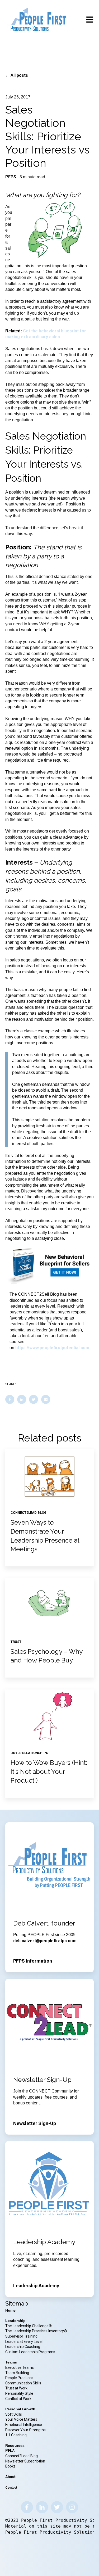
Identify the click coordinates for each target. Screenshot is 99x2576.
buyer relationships (29, 1753)
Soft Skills (14, 2414)
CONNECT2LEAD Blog (29, 1513)
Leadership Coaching (23, 2347)
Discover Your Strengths (25, 2430)
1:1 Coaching (16, 2435)
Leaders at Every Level (24, 2342)
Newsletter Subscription (25, 2461)
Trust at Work (17, 2388)
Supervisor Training (21, 2336)
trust (16, 1642)
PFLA (10, 2451)
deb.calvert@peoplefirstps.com (45, 1941)
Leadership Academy (36, 2286)
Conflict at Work (18, 2399)
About (10, 2477)
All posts (19, 75)
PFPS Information (33, 1961)
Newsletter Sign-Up (35, 2123)
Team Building (17, 2373)
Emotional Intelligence (24, 2425)
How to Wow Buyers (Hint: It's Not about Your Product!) (49, 1771)
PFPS (11, 177)
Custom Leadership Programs (30, 2352)
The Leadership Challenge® (29, 2326)
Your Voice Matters (21, 2419)
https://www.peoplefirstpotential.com (52, 1348)
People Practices (20, 2378)
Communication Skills (24, 2383)
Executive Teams (20, 2367)
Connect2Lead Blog (22, 2456)
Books (10, 2466)
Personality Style (20, 2393)
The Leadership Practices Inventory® (36, 2331)
